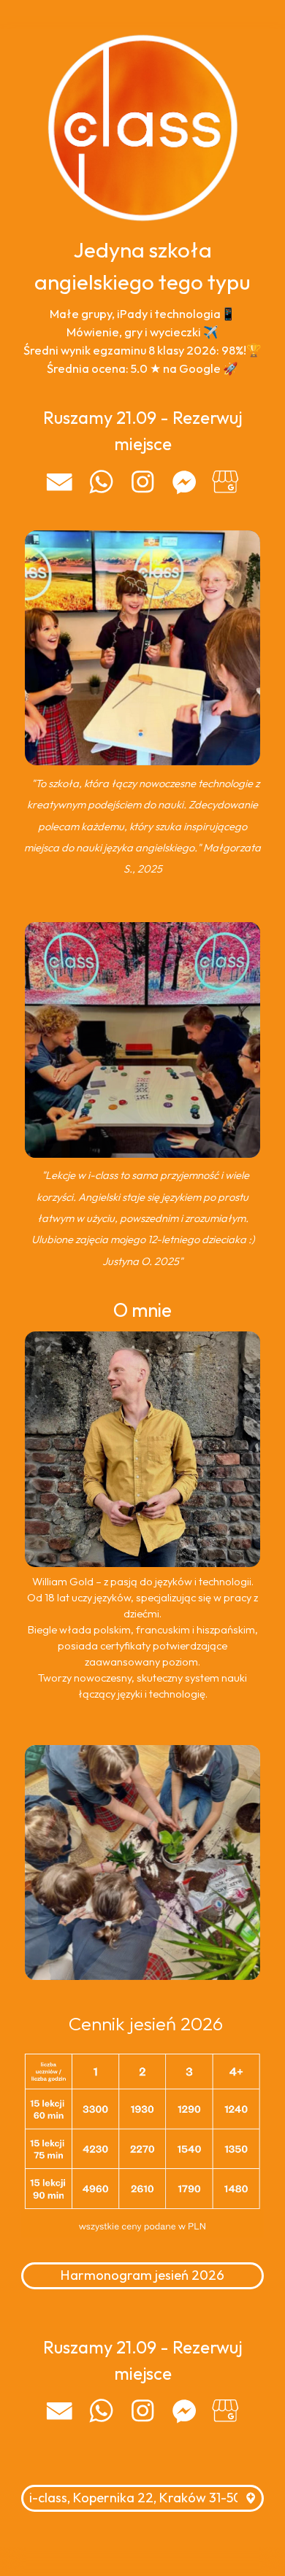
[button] (60, 482)
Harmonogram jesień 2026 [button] (142, 2275)
